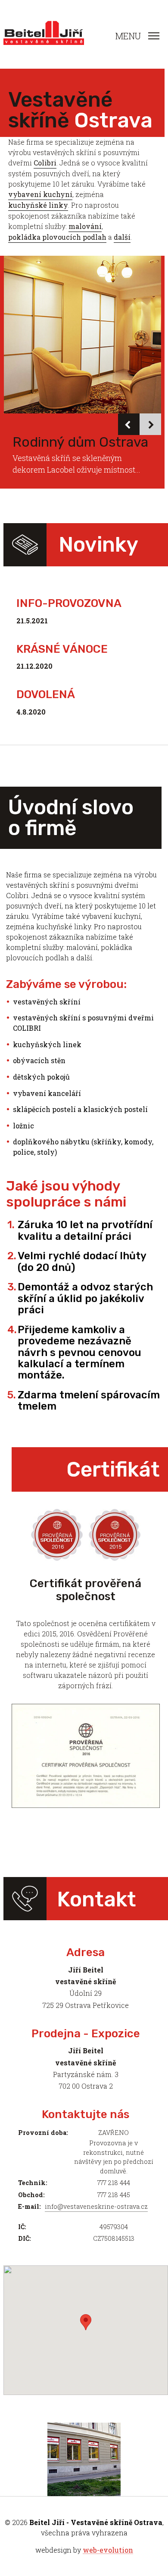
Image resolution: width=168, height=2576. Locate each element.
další (122, 237)
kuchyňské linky (38, 205)
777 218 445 (114, 2195)
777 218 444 (114, 2183)
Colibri (45, 163)
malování (85, 226)
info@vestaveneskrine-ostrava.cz (96, 2206)
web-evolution (108, 2550)
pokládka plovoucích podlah (57, 237)
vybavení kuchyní (40, 194)
